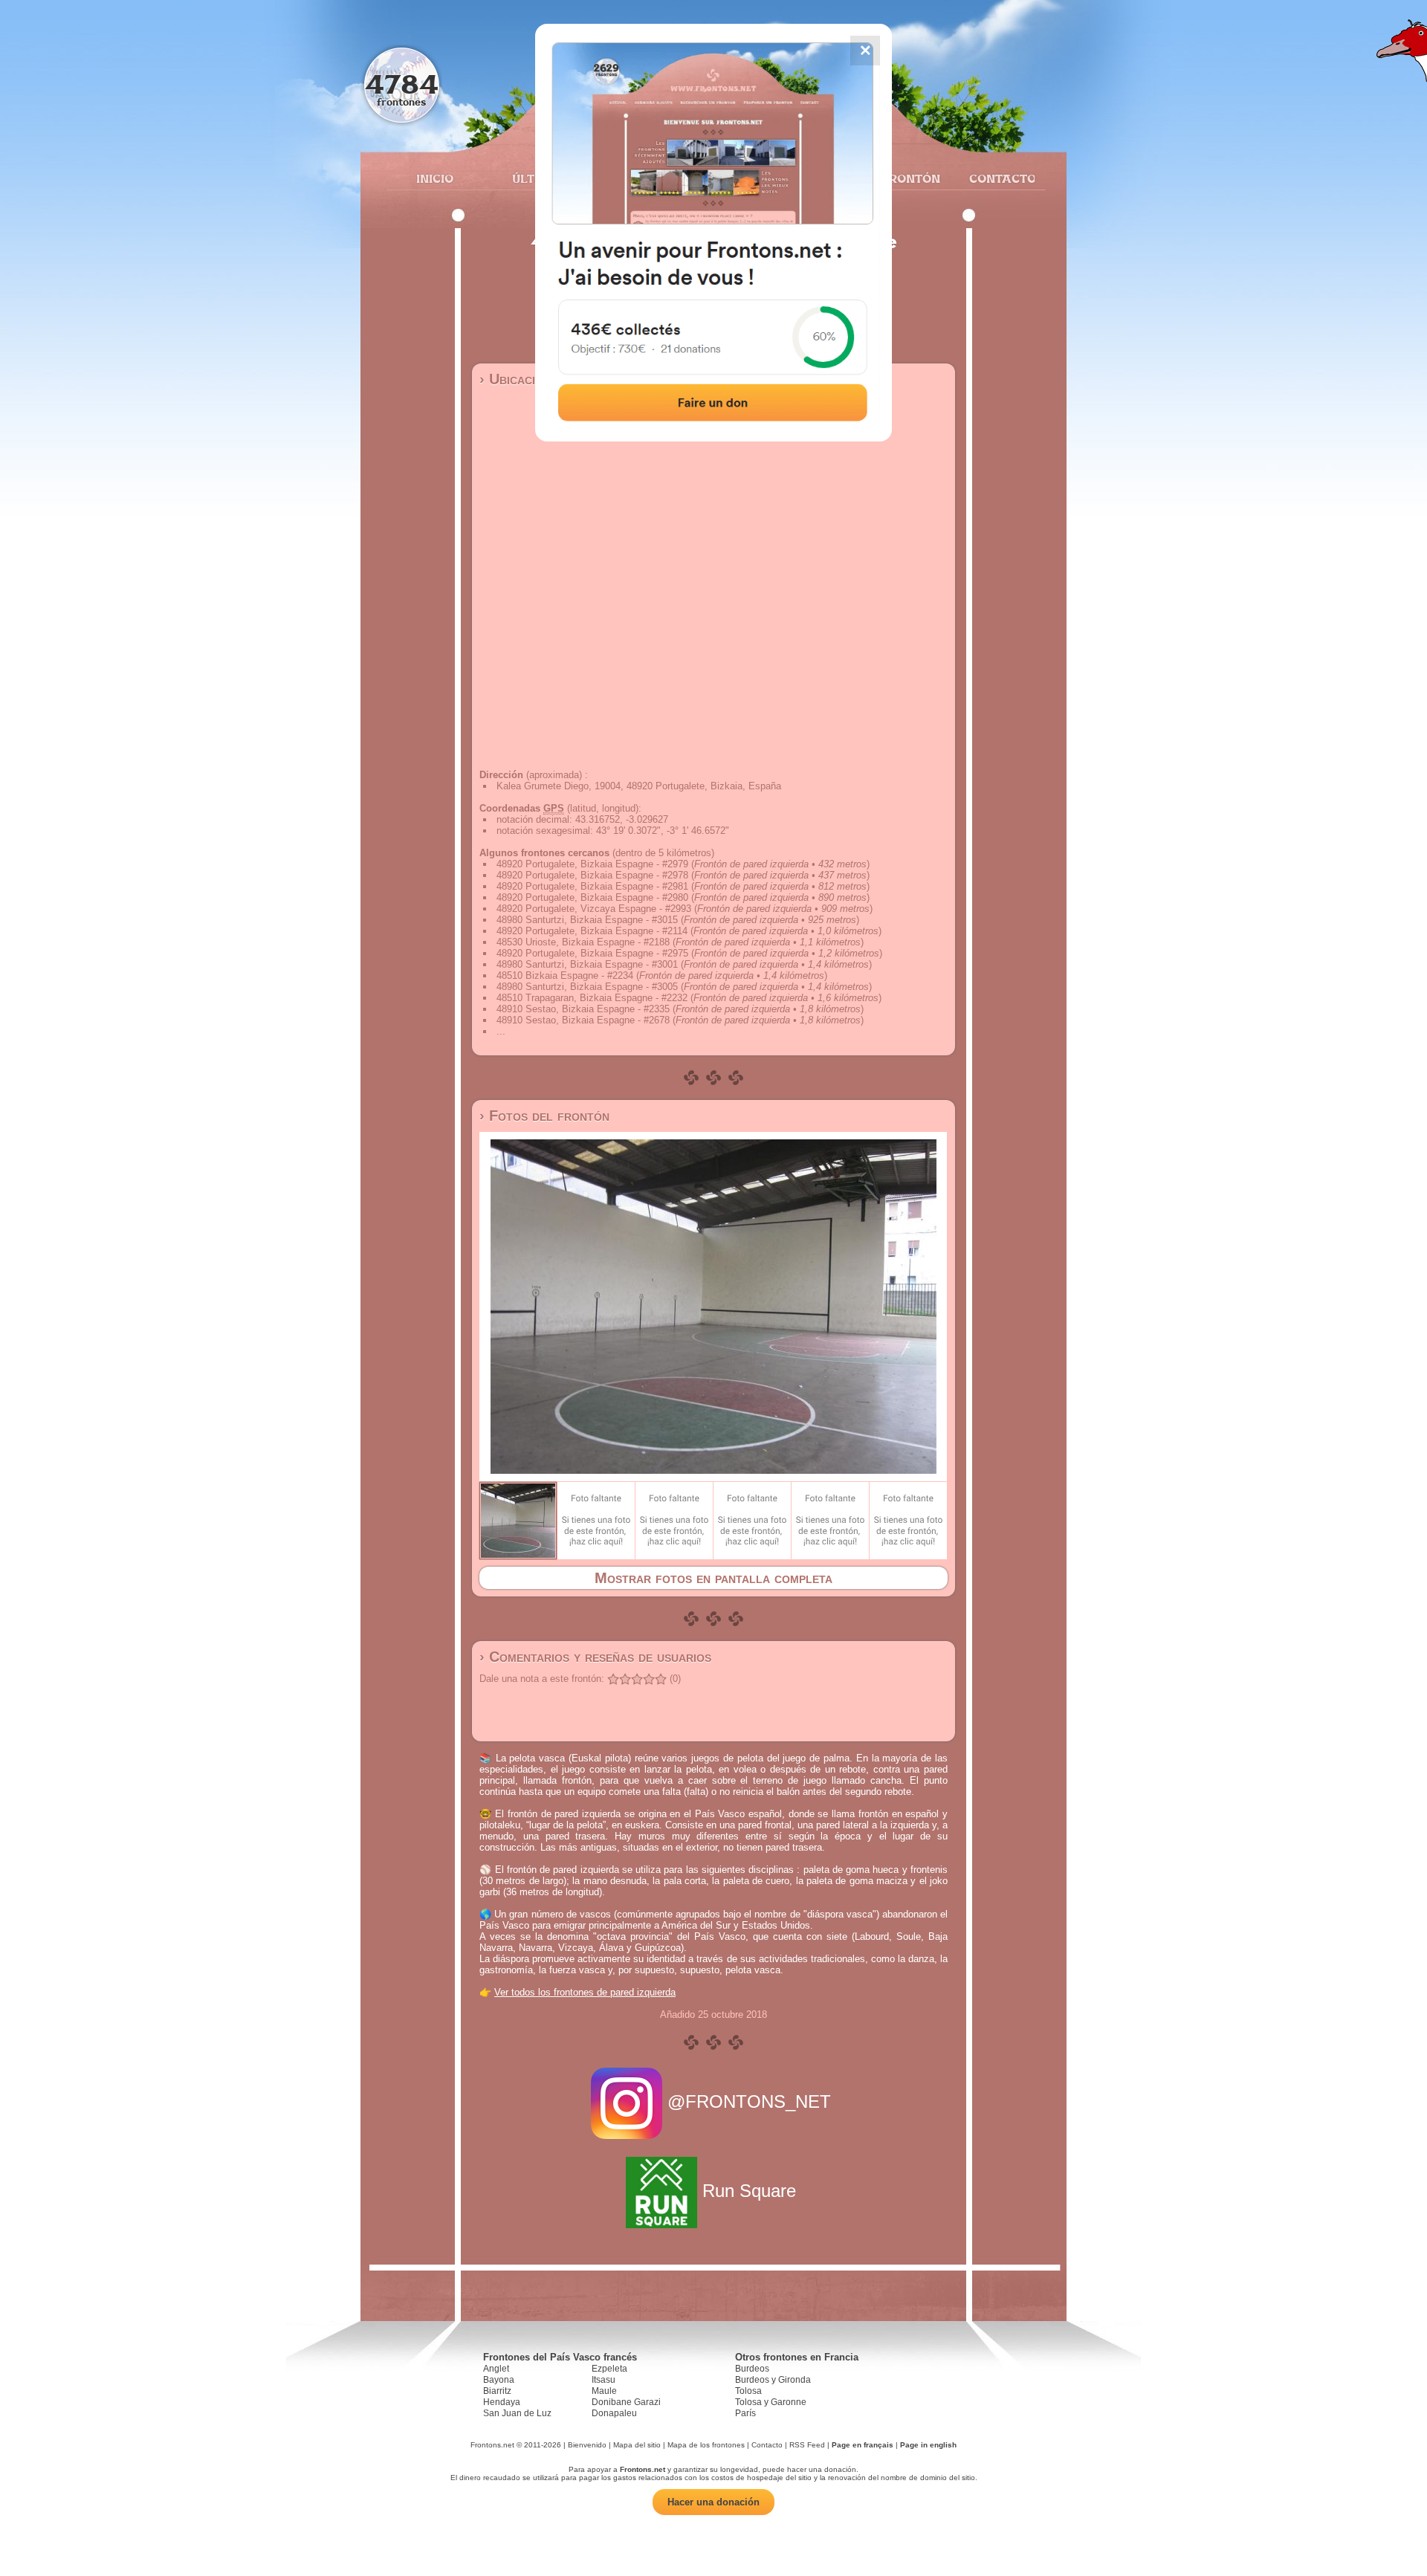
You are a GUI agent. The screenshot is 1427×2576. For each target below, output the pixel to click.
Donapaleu (614, 2413)
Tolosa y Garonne (771, 2402)
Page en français (863, 2445)
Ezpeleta (609, 2369)
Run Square (749, 2191)
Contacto (996, 178)
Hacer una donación (713, 2502)
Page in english (928, 2445)
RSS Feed (807, 2445)
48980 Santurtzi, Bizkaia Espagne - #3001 (587, 964)
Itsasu (604, 2380)
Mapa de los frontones (706, 2445)
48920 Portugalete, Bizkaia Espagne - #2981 (592, 886)
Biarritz (497, 2391)
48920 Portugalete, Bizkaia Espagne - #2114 (592, 931)
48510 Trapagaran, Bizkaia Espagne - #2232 (592, 998)
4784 (402, 84)
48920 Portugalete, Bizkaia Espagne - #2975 (592, 953)
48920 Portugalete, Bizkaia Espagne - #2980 (592, 897)
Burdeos (752, 2369)
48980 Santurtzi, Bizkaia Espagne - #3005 (587, 987)
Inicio (435, 178)
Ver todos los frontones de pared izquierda (585, 1992)
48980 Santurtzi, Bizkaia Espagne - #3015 (587, 920)
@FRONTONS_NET (749, 2101)
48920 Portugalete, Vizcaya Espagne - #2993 (594, 909)
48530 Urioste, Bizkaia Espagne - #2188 (583, 942)
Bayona (499, 2380)
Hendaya (502, 2402)
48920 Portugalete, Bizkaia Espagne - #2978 (592, 875)
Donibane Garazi (626, 2402)
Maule (604, 2391)
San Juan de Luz (517, 2413)
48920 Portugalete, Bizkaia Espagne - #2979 (592, 864)
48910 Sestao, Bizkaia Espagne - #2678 (583, 1020)
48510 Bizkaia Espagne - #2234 (565, 975)
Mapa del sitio (637, 2445)
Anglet (496, 2369)
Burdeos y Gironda (773, 2380)
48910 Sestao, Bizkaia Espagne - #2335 (583, 1009)
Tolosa (748, 2391)
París (745, 2413)
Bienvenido (587, 2445)
